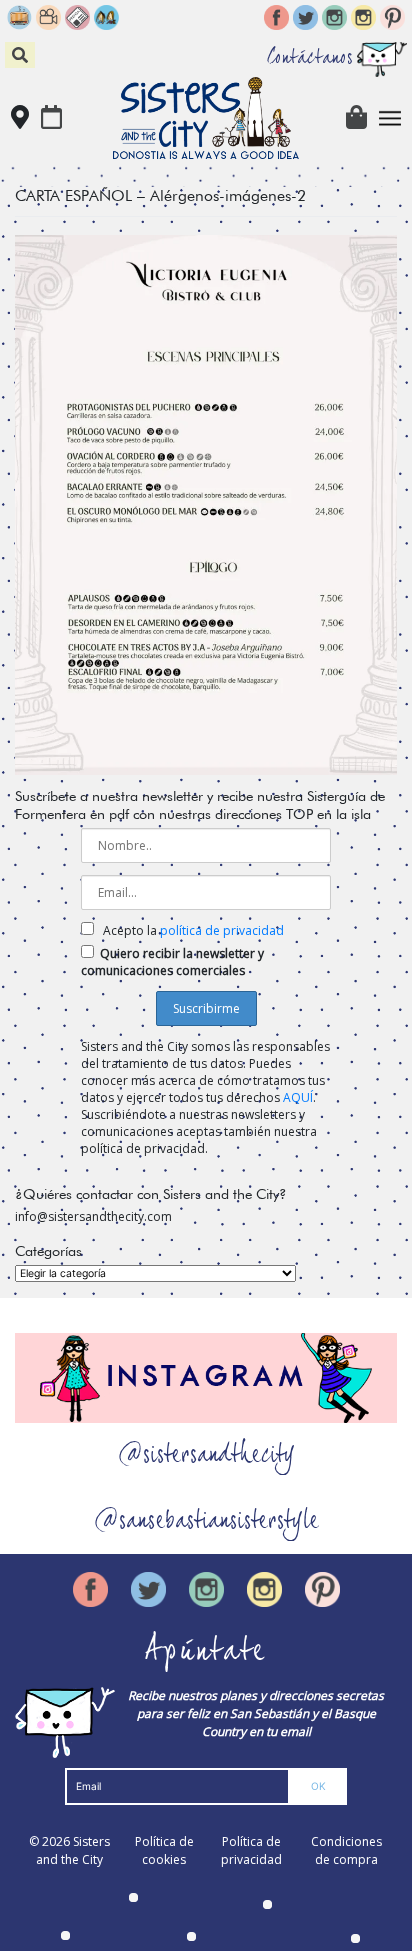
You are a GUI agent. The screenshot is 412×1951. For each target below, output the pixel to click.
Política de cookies (164, 1850)
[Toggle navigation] (390, 118)
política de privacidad (222, 930)
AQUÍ (298, 1097)
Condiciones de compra (346, 1850)
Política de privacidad (251, 1850)
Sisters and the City (73, 1850)
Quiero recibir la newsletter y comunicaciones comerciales (172, 962)
